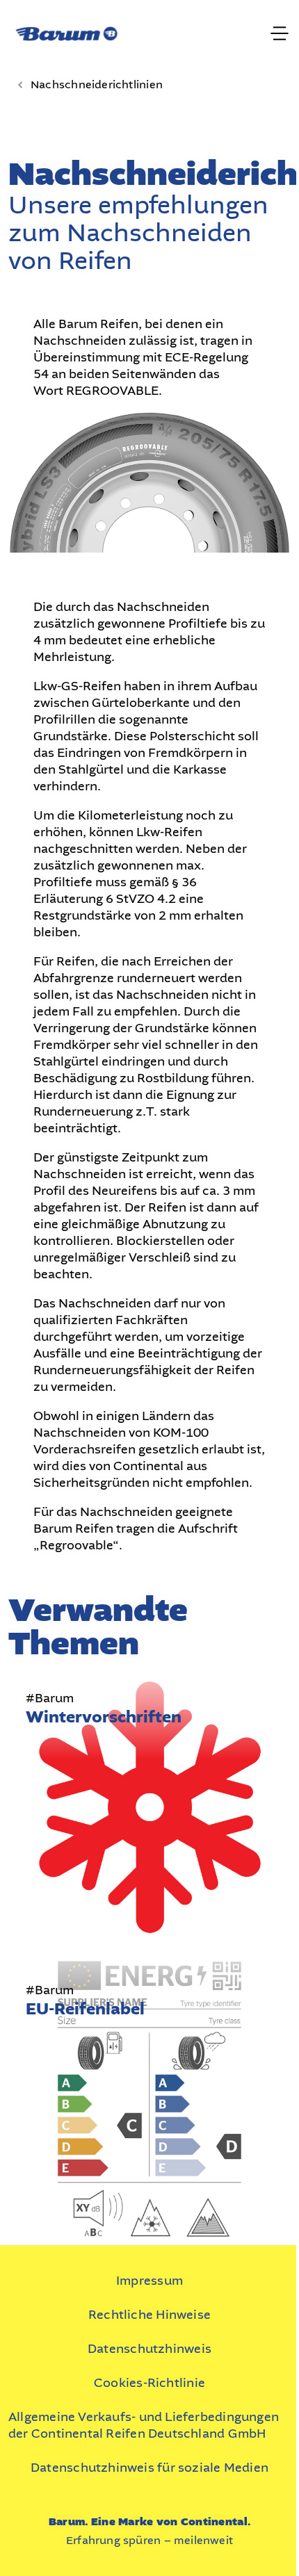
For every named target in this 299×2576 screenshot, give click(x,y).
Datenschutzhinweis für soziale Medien (149, 2468)
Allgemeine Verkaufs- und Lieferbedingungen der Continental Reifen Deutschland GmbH (144, 2425)
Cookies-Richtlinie (149, 2383)
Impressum (149, 2281)
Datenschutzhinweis (149, 2349)
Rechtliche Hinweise (149, 2315)
